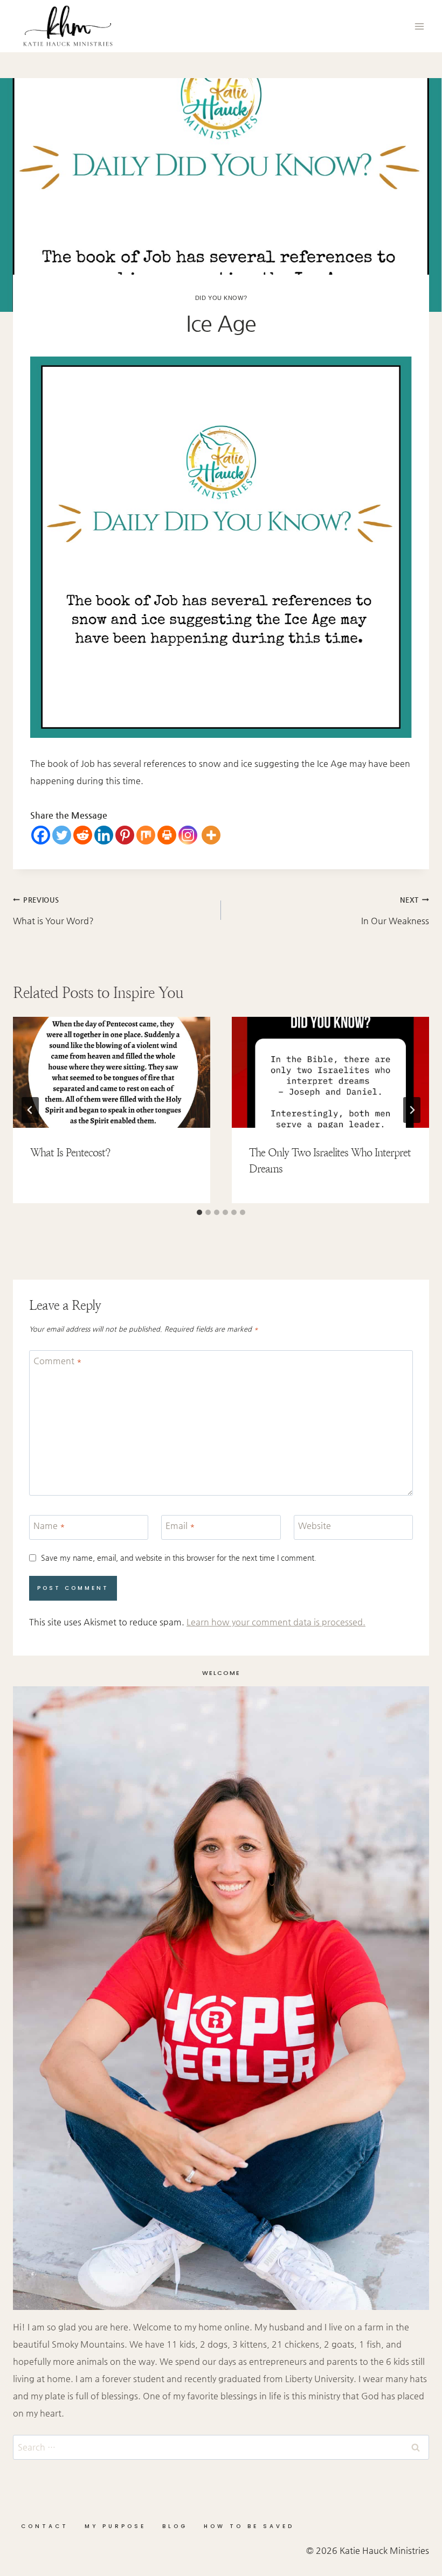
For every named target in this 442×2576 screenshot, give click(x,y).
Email (180, 1526)
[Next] (412, 1110)
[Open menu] (419, 26)
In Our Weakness (395, 911)
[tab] (199, 1212)
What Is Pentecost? (70, 1153)
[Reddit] (83, 835)
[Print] (167, 835)
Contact (45, 2526)
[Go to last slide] (30, 1110)
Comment (58, 1361)
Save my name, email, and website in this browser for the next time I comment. (179, 1558)
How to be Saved (249, 2526)
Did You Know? (221, 298)
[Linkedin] (104, 835)
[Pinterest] (125, 835)
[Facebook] (41, 835)
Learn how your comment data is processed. (276, 1622)
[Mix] (146, 835)
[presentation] (112, 1072)
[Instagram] (188, 835)
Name (49, 1526)
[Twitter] (62, 835)
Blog (175, 2526)
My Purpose (115, 2526)
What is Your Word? (53, 911)
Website (315, 1526)
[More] (211, 835)
